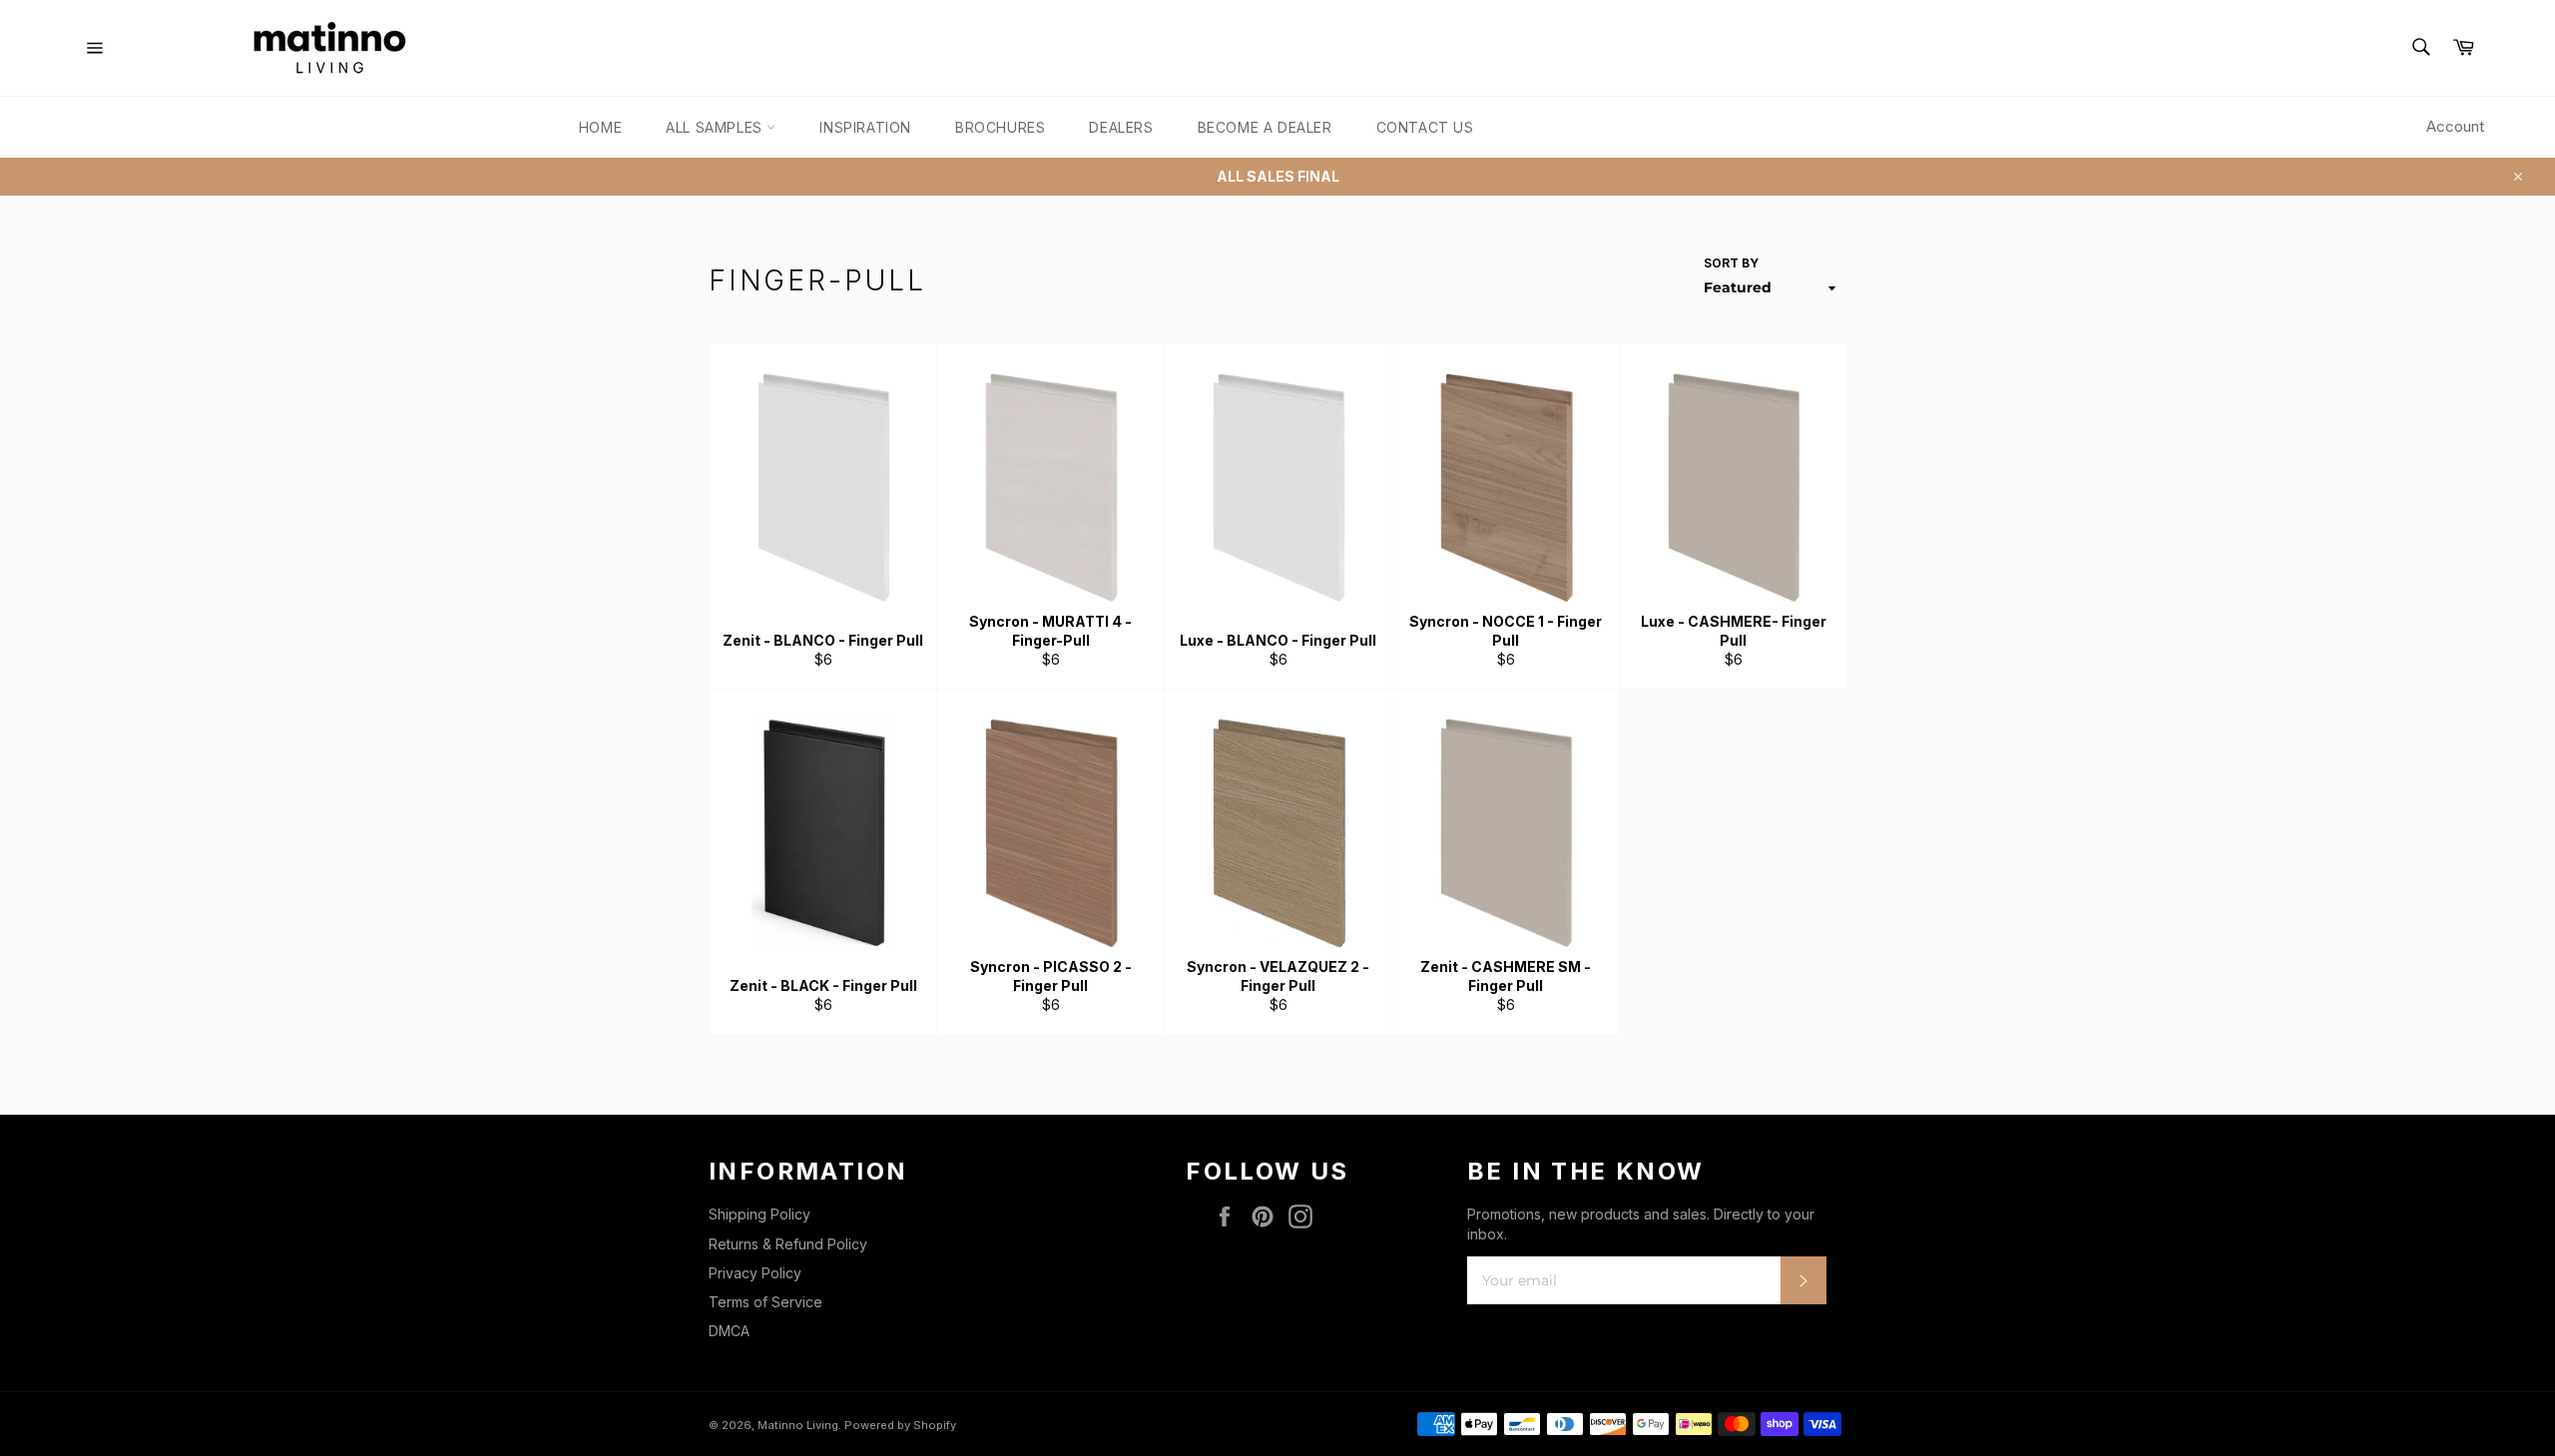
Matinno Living (798, 1425)
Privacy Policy (755, 1273)
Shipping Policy (760, 1214)
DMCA (729, 1331)
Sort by (1731, 263)
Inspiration (865, 127)
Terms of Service (766, 1302)
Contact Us (1425, 127)
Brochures (1000, 127)
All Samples (716, 127)
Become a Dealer (1265, 127)
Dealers (1121, 127)
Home (600, 127)
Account (2455, 126)
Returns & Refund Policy (788, 1244)
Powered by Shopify (900, 1425)
